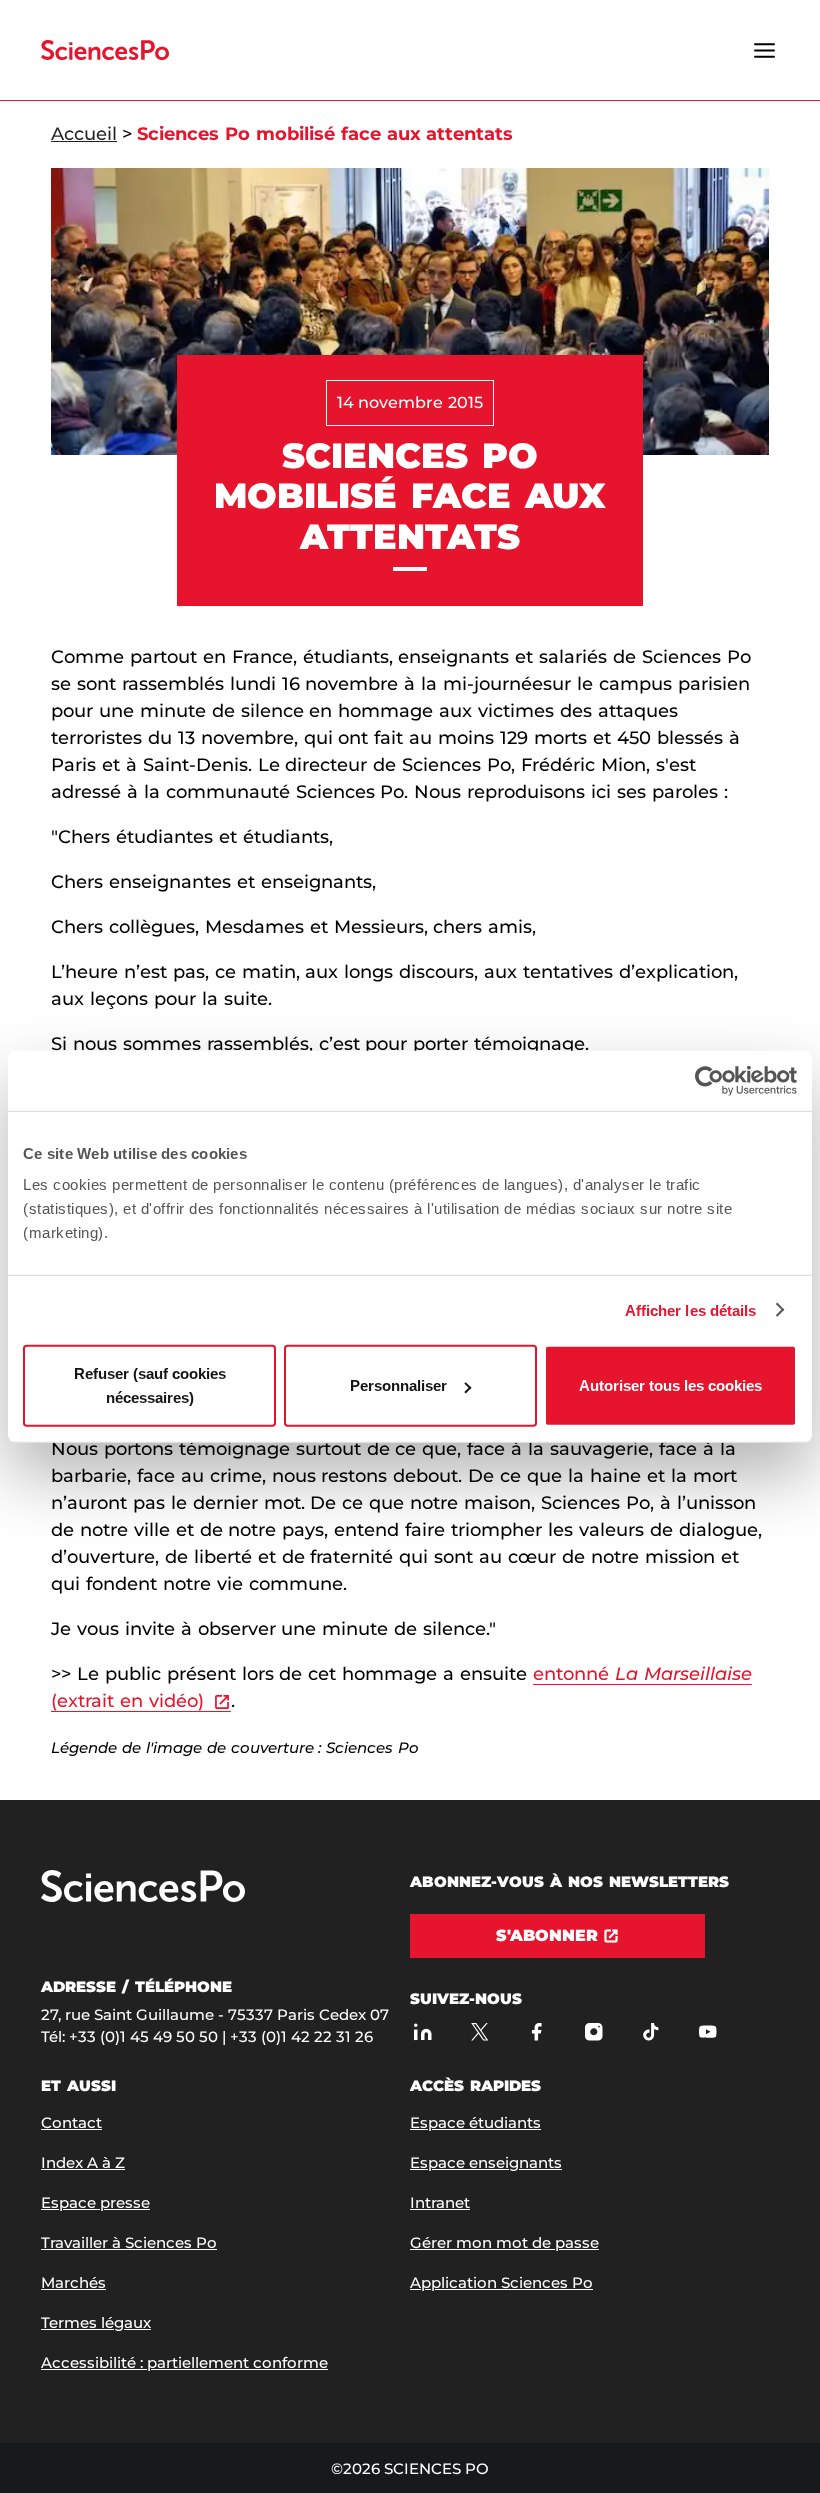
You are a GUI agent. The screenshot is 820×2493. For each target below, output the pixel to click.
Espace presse (95, 2202)
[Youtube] (707, 2032)
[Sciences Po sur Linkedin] (422, 2032)
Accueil (84, 134)
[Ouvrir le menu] (764, 50)
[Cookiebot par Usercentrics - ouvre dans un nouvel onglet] (709, 1080)
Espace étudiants (475, 2122)
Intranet (440, 2202)
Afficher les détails (691, 1309)
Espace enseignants (486, 2162)
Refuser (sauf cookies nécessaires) (150, 1385)
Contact (71, 2122)
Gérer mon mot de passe (504, 2242)
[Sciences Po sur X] (479, 2032)
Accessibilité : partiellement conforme (184, 2362)
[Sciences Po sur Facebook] (536, 2032)
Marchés (73, 2282)
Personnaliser (398, 1385)
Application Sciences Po (501, 2282)
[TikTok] (650, 2032)
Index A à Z (83, 2162)
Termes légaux (96, 2322)
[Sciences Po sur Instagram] (593, 2032)
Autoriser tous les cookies (670, 1385)
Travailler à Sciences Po (129, 2242)
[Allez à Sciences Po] (143, 1897)
